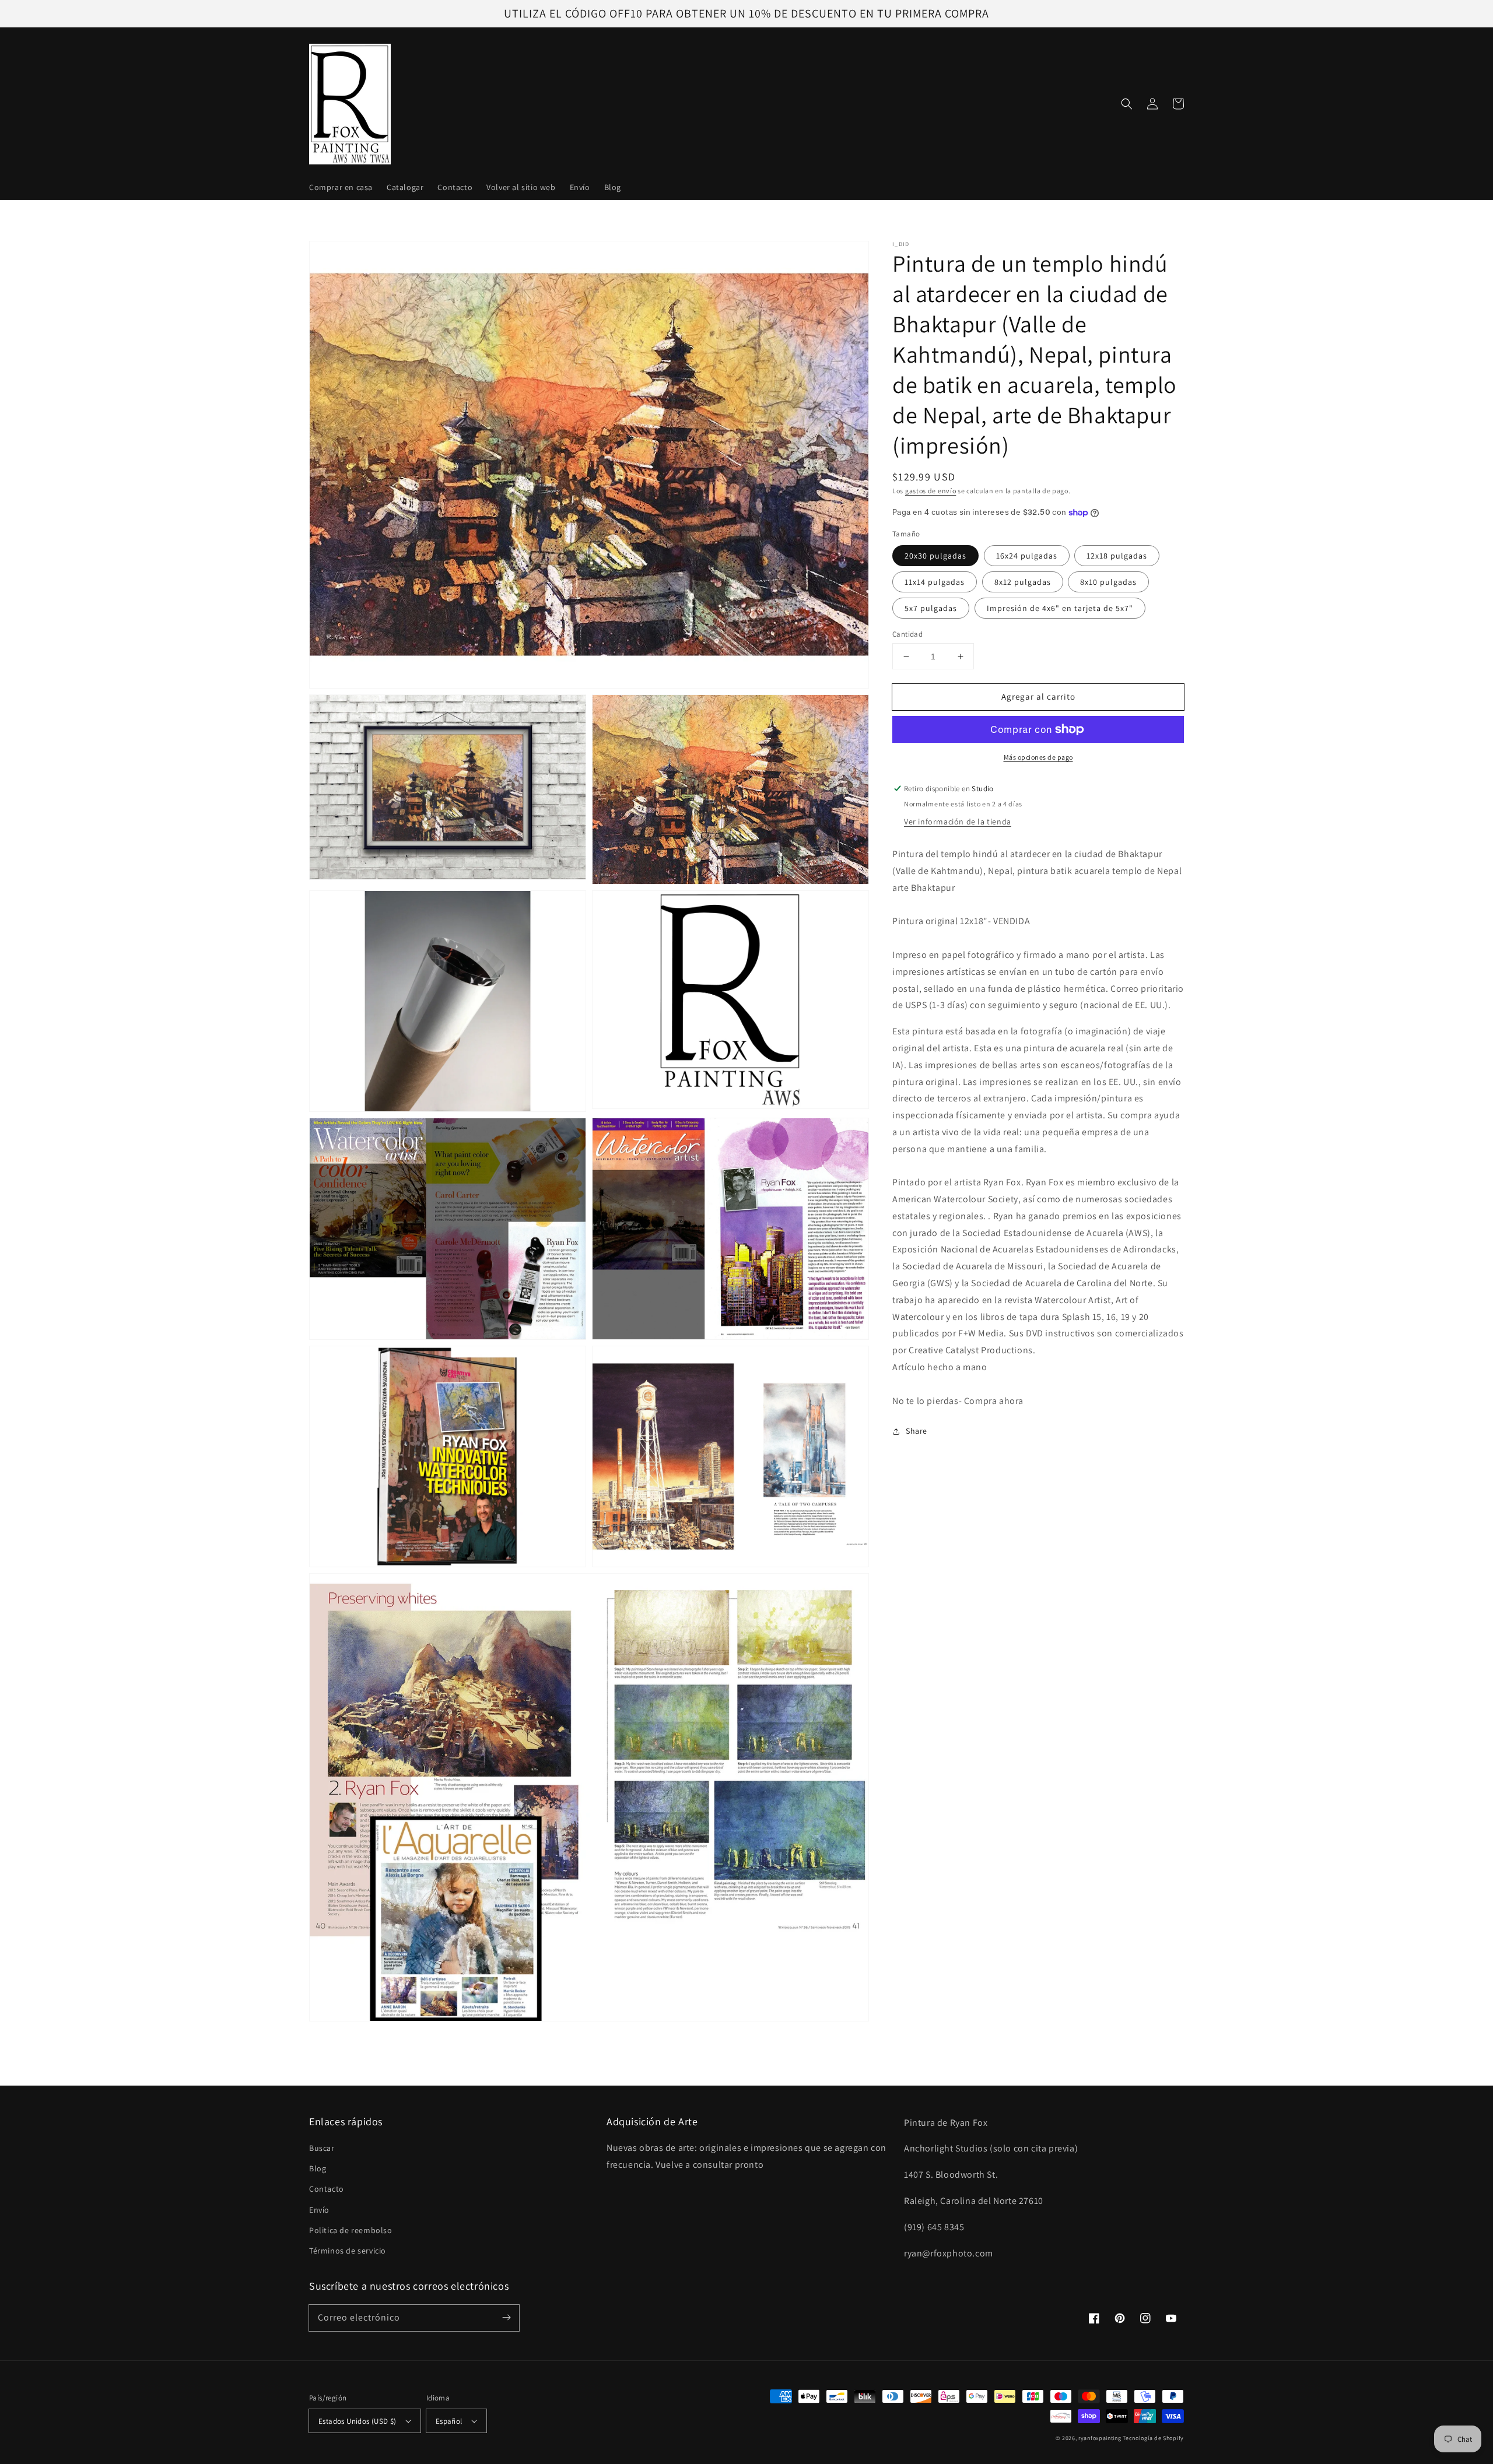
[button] (1127, 104)
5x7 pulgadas (931, 608)
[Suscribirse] (506, 2318)
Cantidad (907, 634)
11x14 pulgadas (935, 582)
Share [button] (917, 1431)
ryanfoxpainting (1100, 2438)
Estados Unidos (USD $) (358, 2421)
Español (449, 2421)
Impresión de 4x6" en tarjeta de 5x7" (1060, 608)
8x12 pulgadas (1023, 582)
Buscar (322, 2148)
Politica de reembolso (351, 2230)
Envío (319, 2210)
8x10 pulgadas (1108, 582)
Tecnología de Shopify (1153, 2438)
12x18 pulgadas (1117, 556)
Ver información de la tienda (958, 822)
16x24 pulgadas (1027, 556)
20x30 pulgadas (935, 556)
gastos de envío (931, 491)
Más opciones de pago (1038, 757)
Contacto (327, 2189)
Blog (318, 2168)
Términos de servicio (348, 2251)
